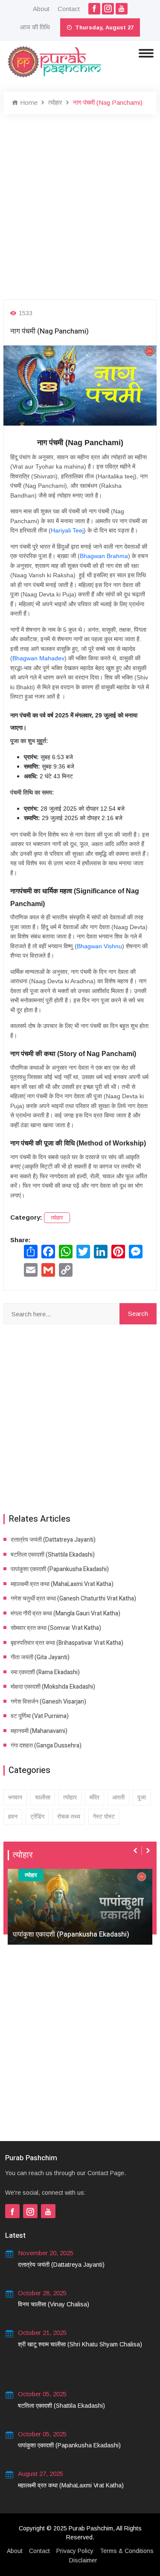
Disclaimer (83, 2560)
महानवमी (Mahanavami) (39, 1731)
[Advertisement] (80, 207)
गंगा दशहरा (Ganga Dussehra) (46, 1746)
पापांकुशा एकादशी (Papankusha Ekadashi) (60, 1569)
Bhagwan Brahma (104, 556)
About (41, 9)
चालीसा (43, 1797)
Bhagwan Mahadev (38, 658)
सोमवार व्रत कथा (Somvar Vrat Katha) (56, 1628)
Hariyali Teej (67, 530)
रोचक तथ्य (69, 1816)
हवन (13, 1816)
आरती (118, 1797)
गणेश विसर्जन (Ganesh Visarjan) (48, 1702)
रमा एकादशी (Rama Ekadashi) (45, 1672)
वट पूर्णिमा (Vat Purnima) (40, 1716)
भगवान (15, 1797)
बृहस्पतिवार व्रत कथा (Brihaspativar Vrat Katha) (67, 1643)
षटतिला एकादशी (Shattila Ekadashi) (53, 1555)
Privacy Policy (75, 2551)
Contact (69, 9)
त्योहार (55, 102)
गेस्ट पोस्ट (104, 1816)
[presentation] (136, 1851)
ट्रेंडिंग (37, 1816)
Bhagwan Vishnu (99, 946)
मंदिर (95, 1797)
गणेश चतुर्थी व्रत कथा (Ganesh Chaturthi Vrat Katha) (73, 1599)
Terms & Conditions (127, 2551)
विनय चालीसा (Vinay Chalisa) (54, 2304)
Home (28, 102)
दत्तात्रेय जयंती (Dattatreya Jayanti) (53, 1540)
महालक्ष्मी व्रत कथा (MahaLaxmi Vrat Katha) (62, 1584)
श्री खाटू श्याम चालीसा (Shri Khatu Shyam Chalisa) (80, 2344)
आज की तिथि (35, 27)
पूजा (142, 1797)
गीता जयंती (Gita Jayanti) (40, 1657)
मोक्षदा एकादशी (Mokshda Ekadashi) (53, 1687)
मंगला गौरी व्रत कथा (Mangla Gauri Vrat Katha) (65, 1613)
